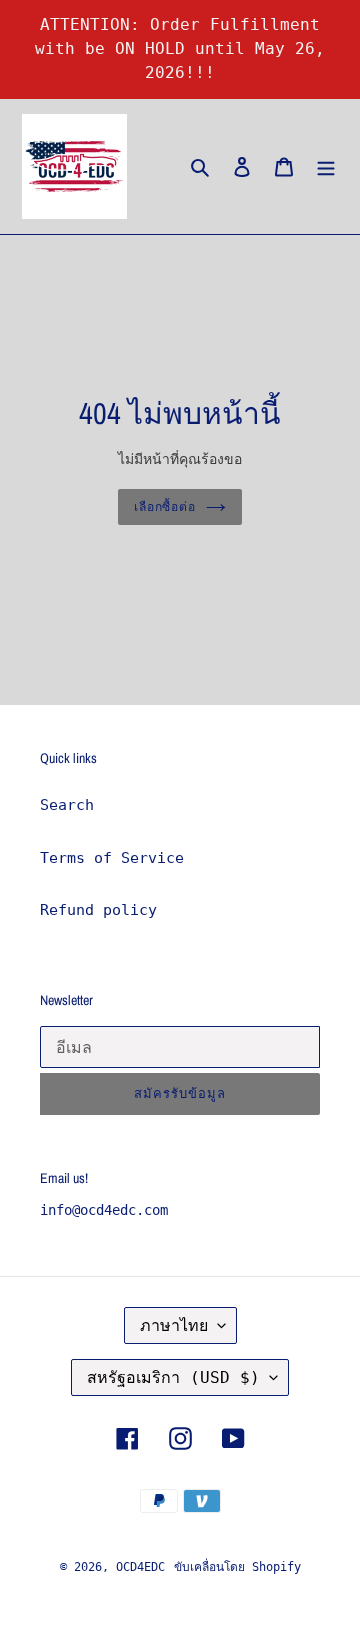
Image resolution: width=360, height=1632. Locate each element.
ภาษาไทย (174, 1325)
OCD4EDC (140, 1567)
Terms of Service (112, 858)
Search (67, 805)
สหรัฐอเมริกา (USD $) (173, 1377)
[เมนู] (326, 166)
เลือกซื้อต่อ (165, 506)
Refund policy (98, 910)
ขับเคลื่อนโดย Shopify (237, 1567)
